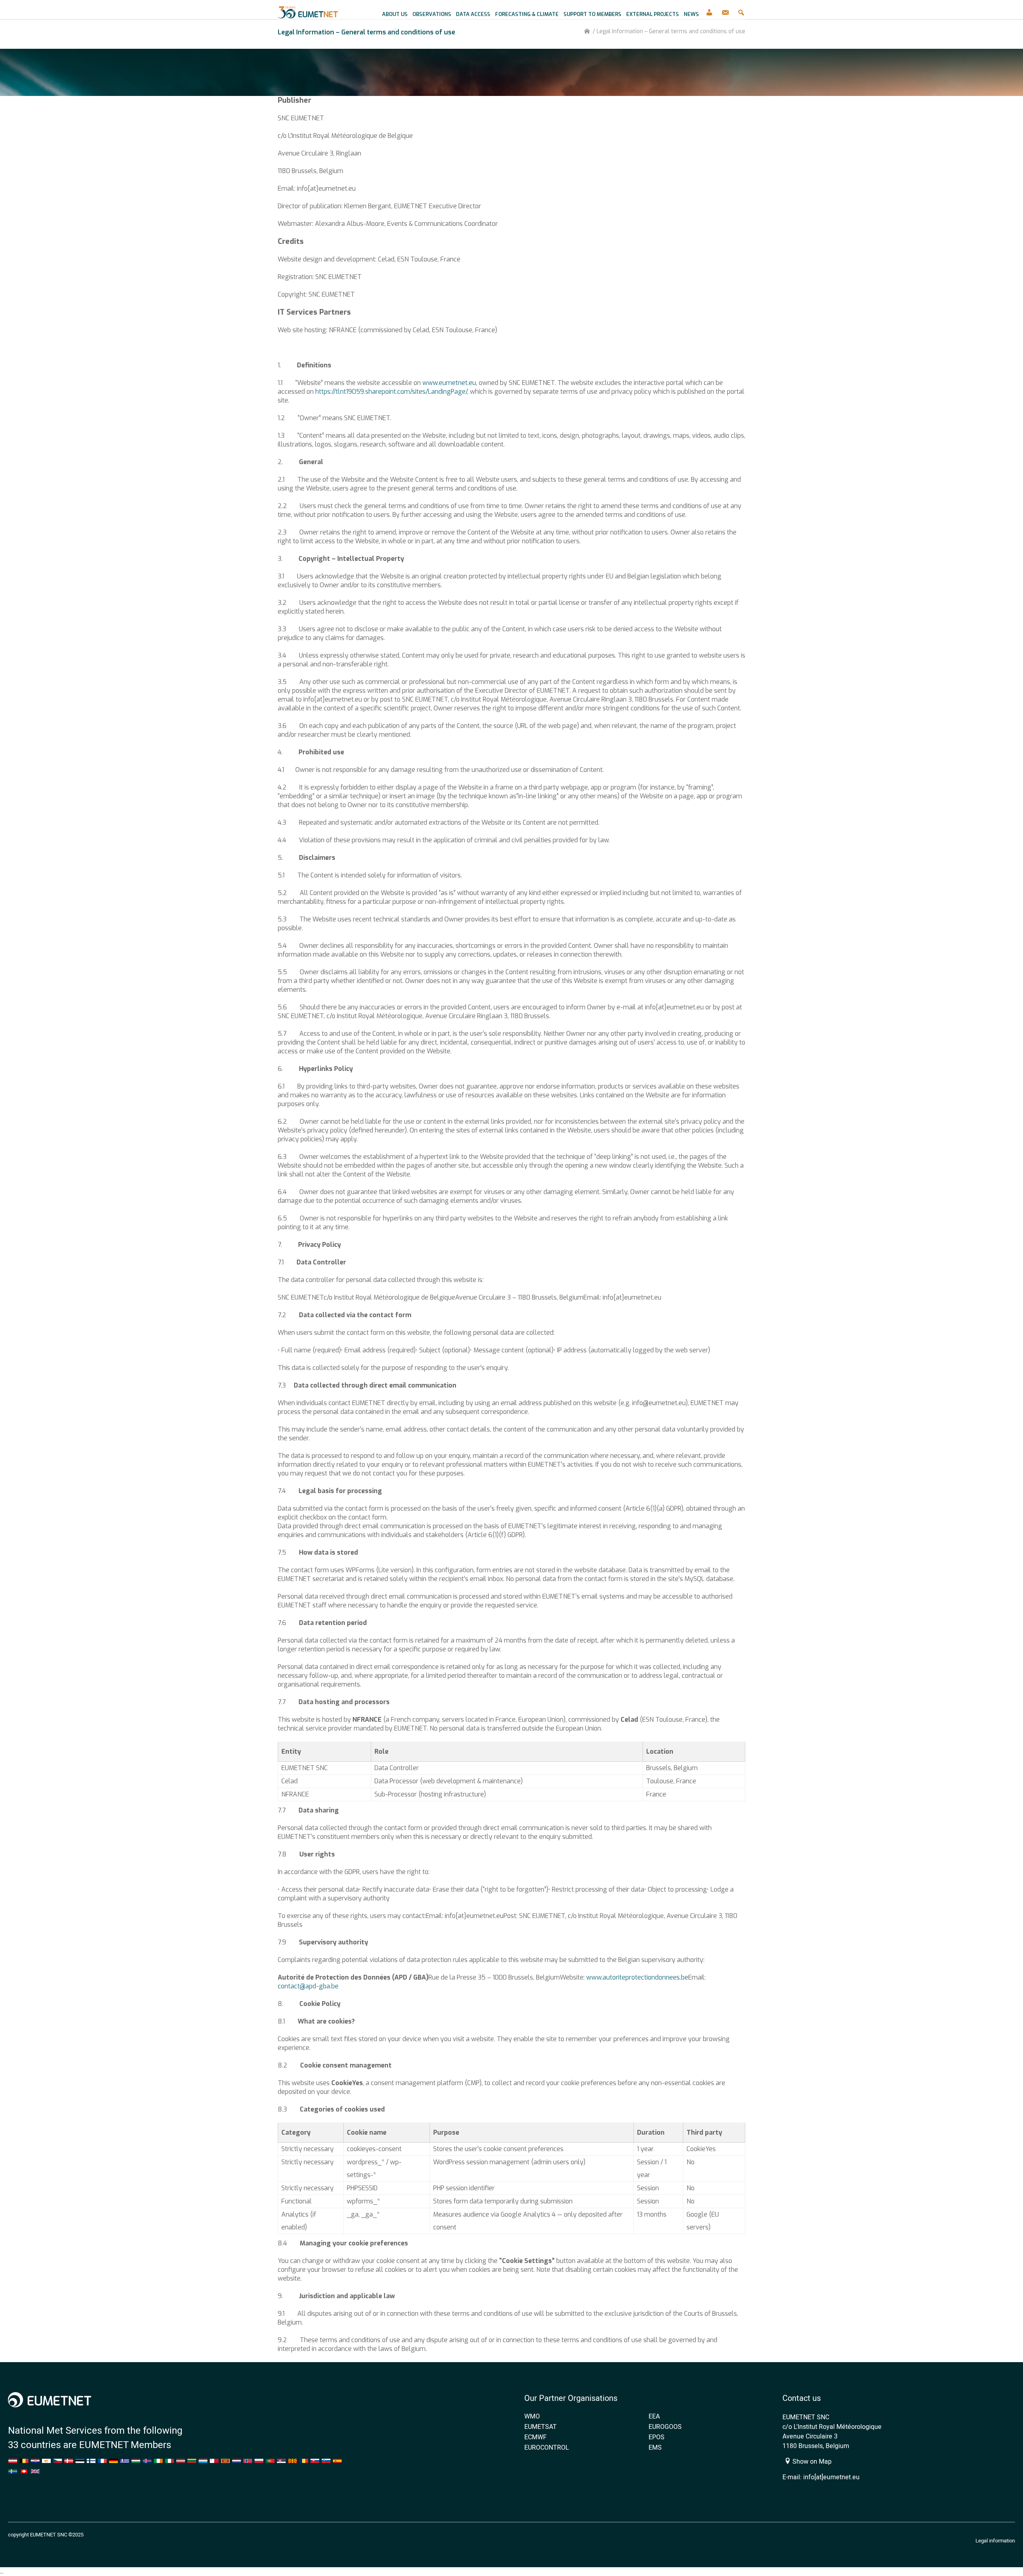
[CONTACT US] (725, 10)
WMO (532, 2416)
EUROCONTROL (547, 2447)
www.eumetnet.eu (449, 383)
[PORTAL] (709, 10)
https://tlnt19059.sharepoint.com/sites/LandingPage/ (391, 392)
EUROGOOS (665, 2426)
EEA (654, 2416)
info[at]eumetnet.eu (831, 2477)
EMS (655, 2447)
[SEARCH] (741, 10)
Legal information (995, 2540)
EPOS (657, 2437)
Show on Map (811, 2461)
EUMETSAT (540, 2426)
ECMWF (535, 2437)
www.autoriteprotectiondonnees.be (637, 1977)
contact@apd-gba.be (308, 1986)
